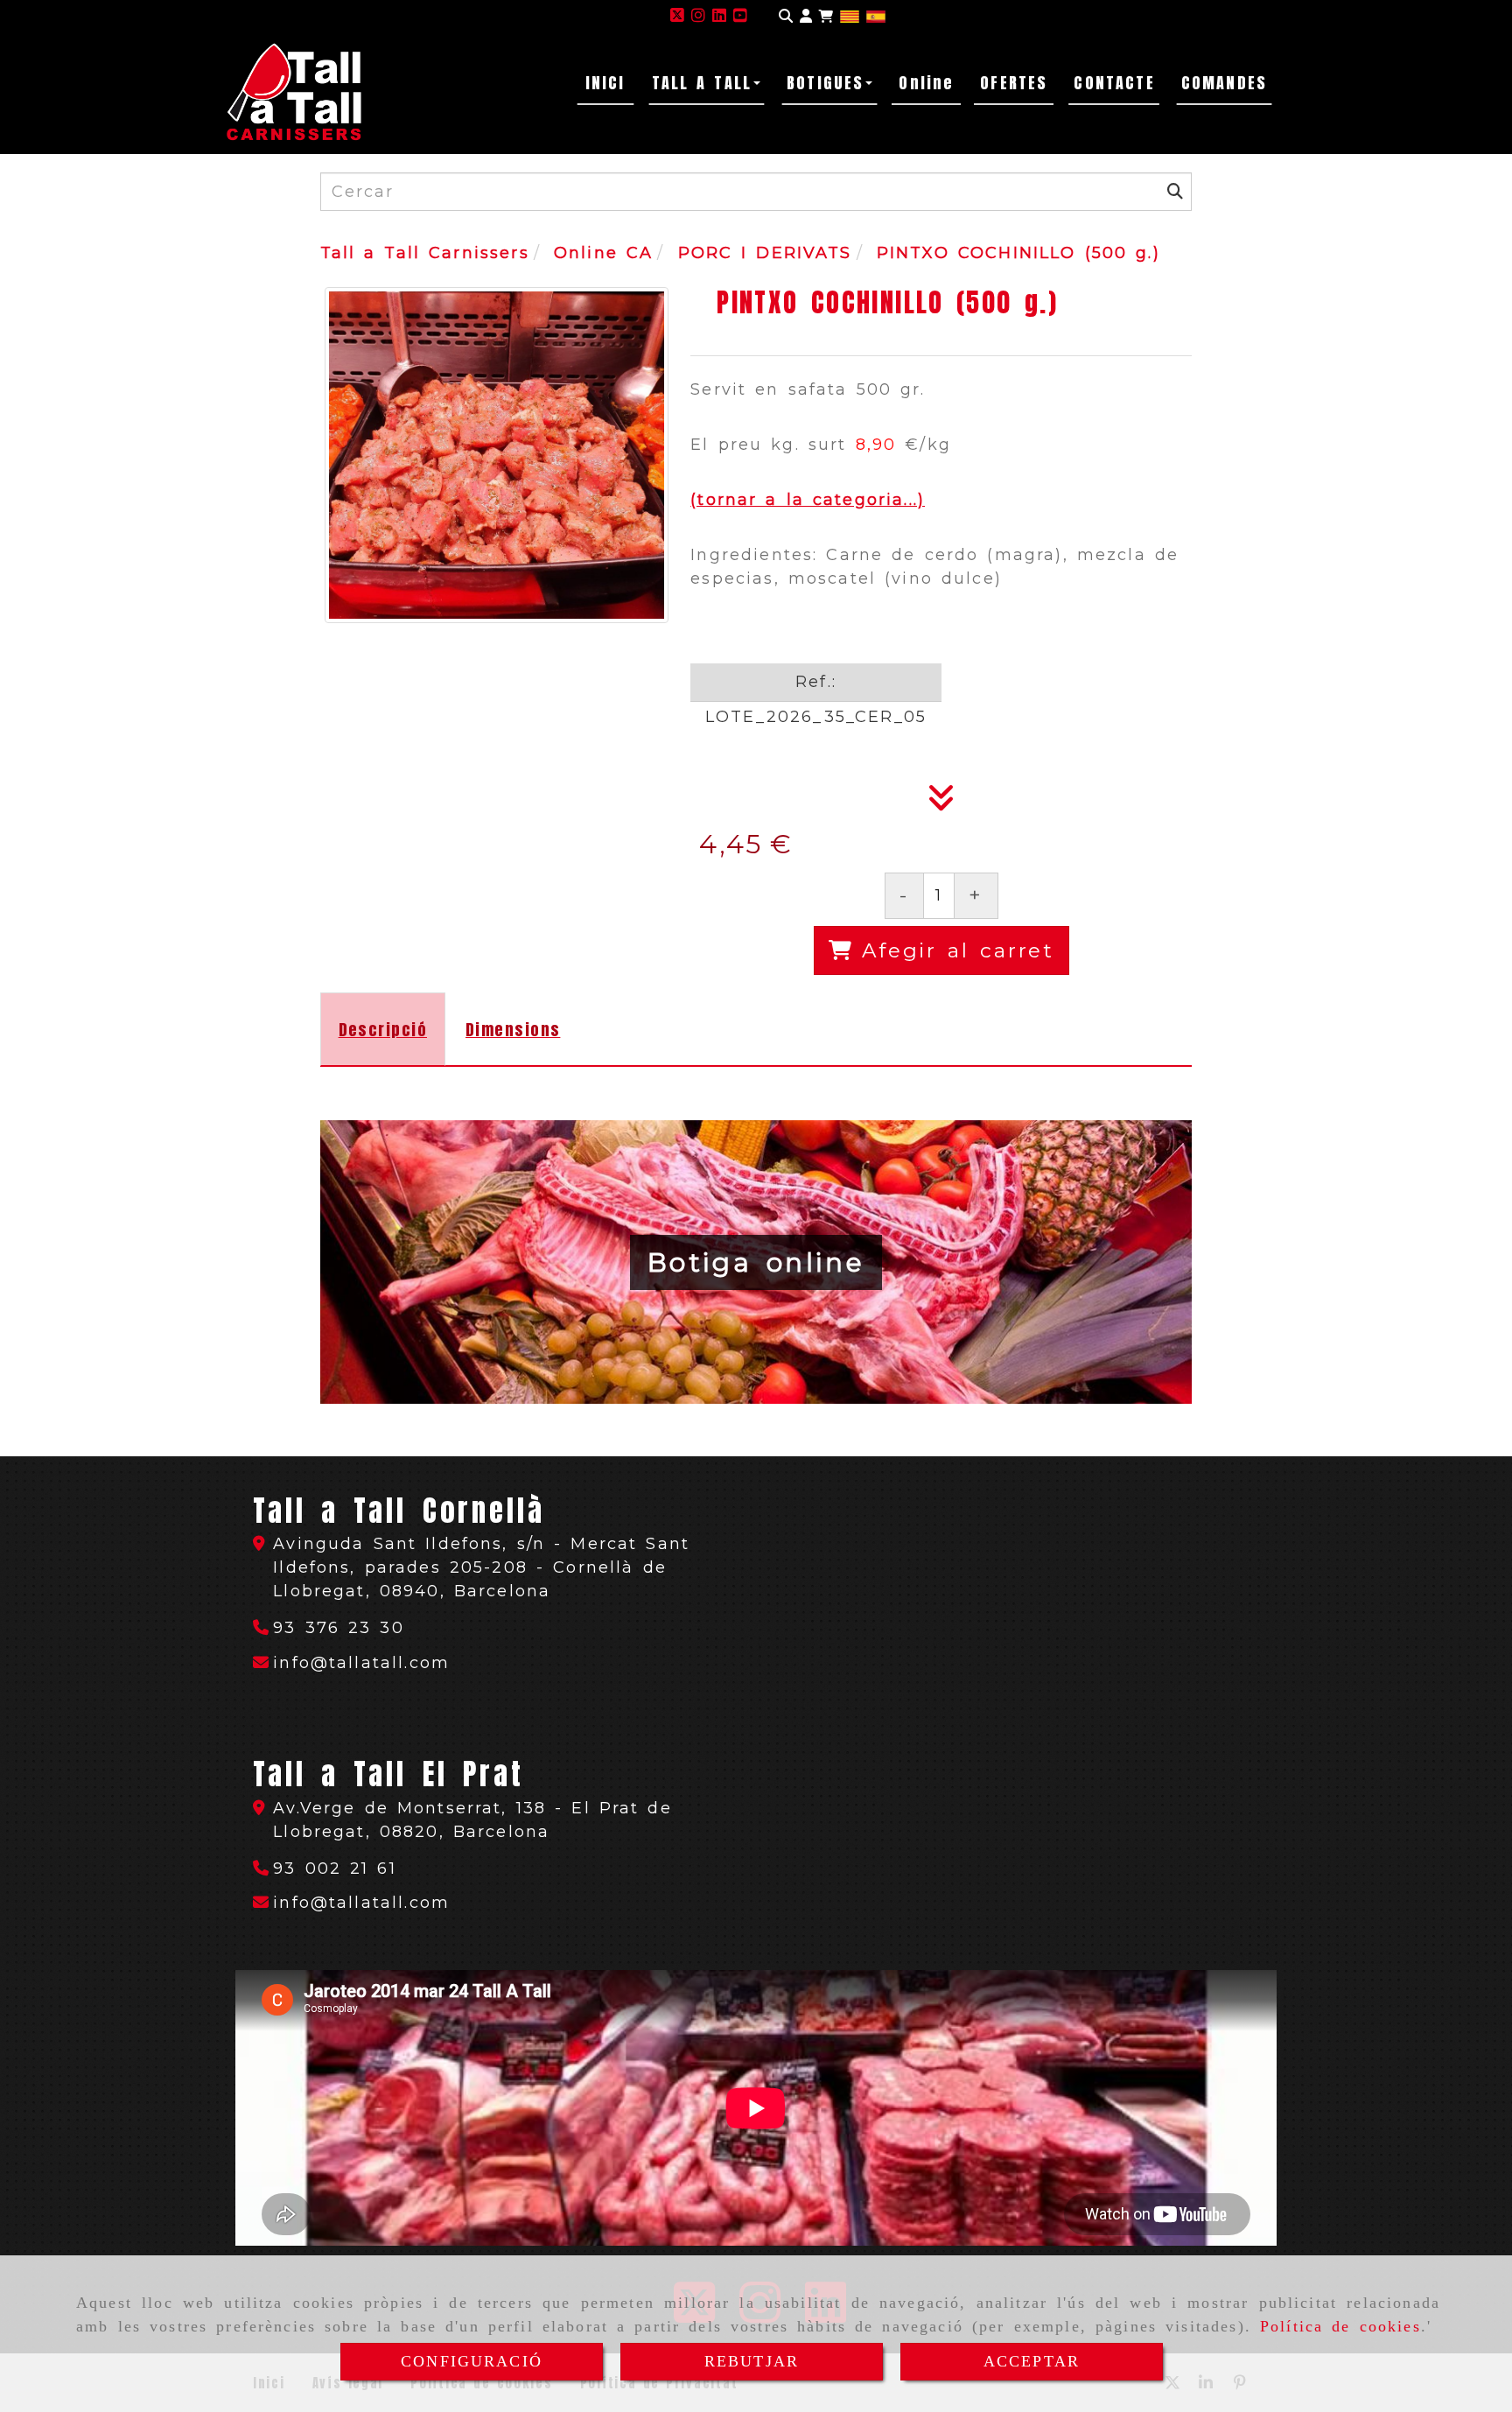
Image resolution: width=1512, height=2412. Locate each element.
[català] (850, 16)
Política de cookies (1340, 2326)
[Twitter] (677, 16)
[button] (806, 16)
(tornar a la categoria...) (808, 500)
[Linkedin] (719, 16)
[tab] (383, 1029)
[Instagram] (698, 16)
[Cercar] (786, 16)
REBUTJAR (752, 2361)
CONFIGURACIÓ (472, 2361)
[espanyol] (876, 16)
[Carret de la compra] (826, 16)
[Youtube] (740, 16)
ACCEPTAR (1032, 2361)
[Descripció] (941, 803)
